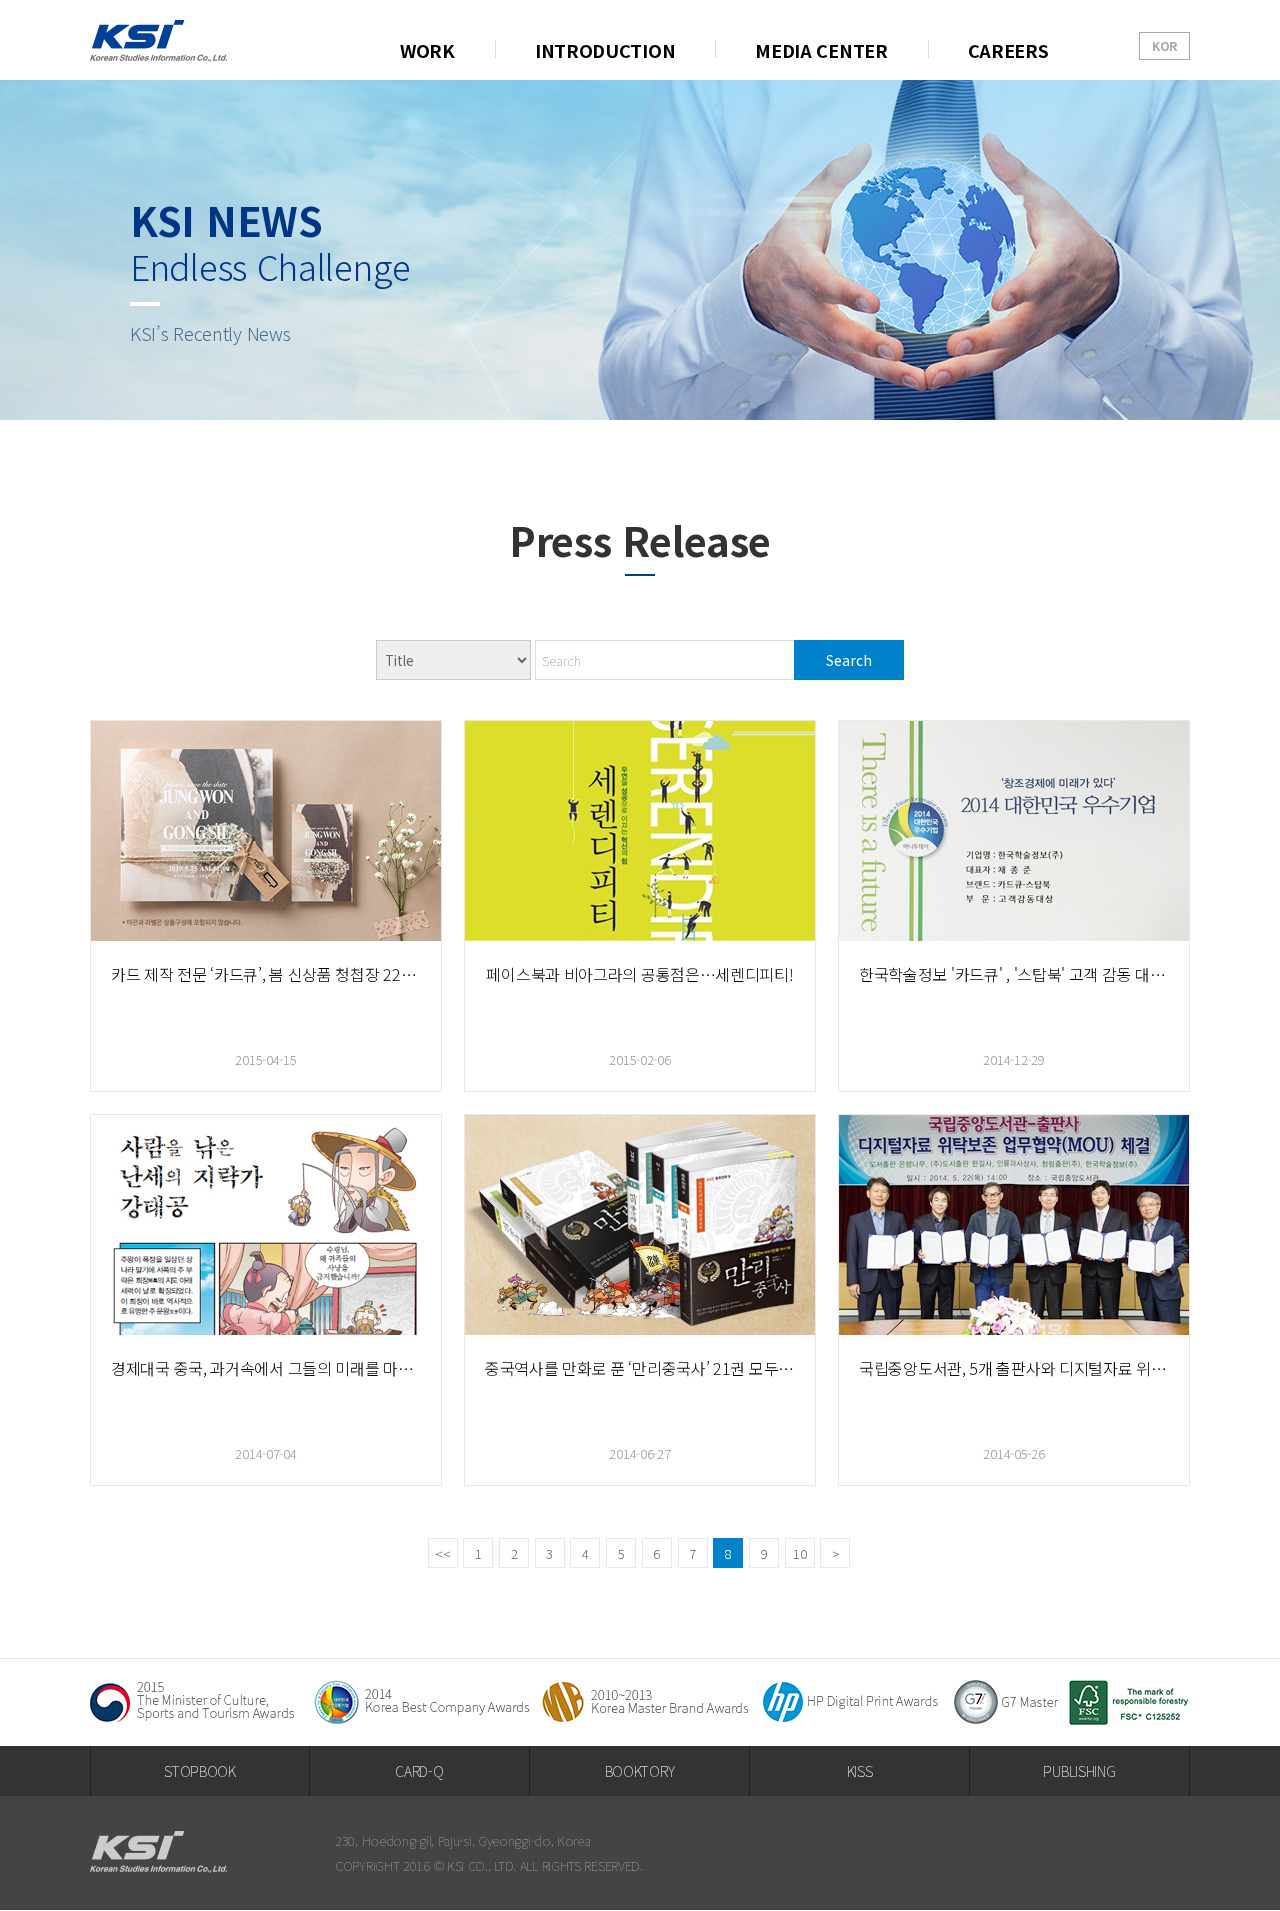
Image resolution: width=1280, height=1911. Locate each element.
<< (442, 1553)
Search (849, 660)
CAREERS (1008, 50)
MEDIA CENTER (821, 50)
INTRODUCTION (605, 50)
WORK (427, 50)
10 (799, 1553)
